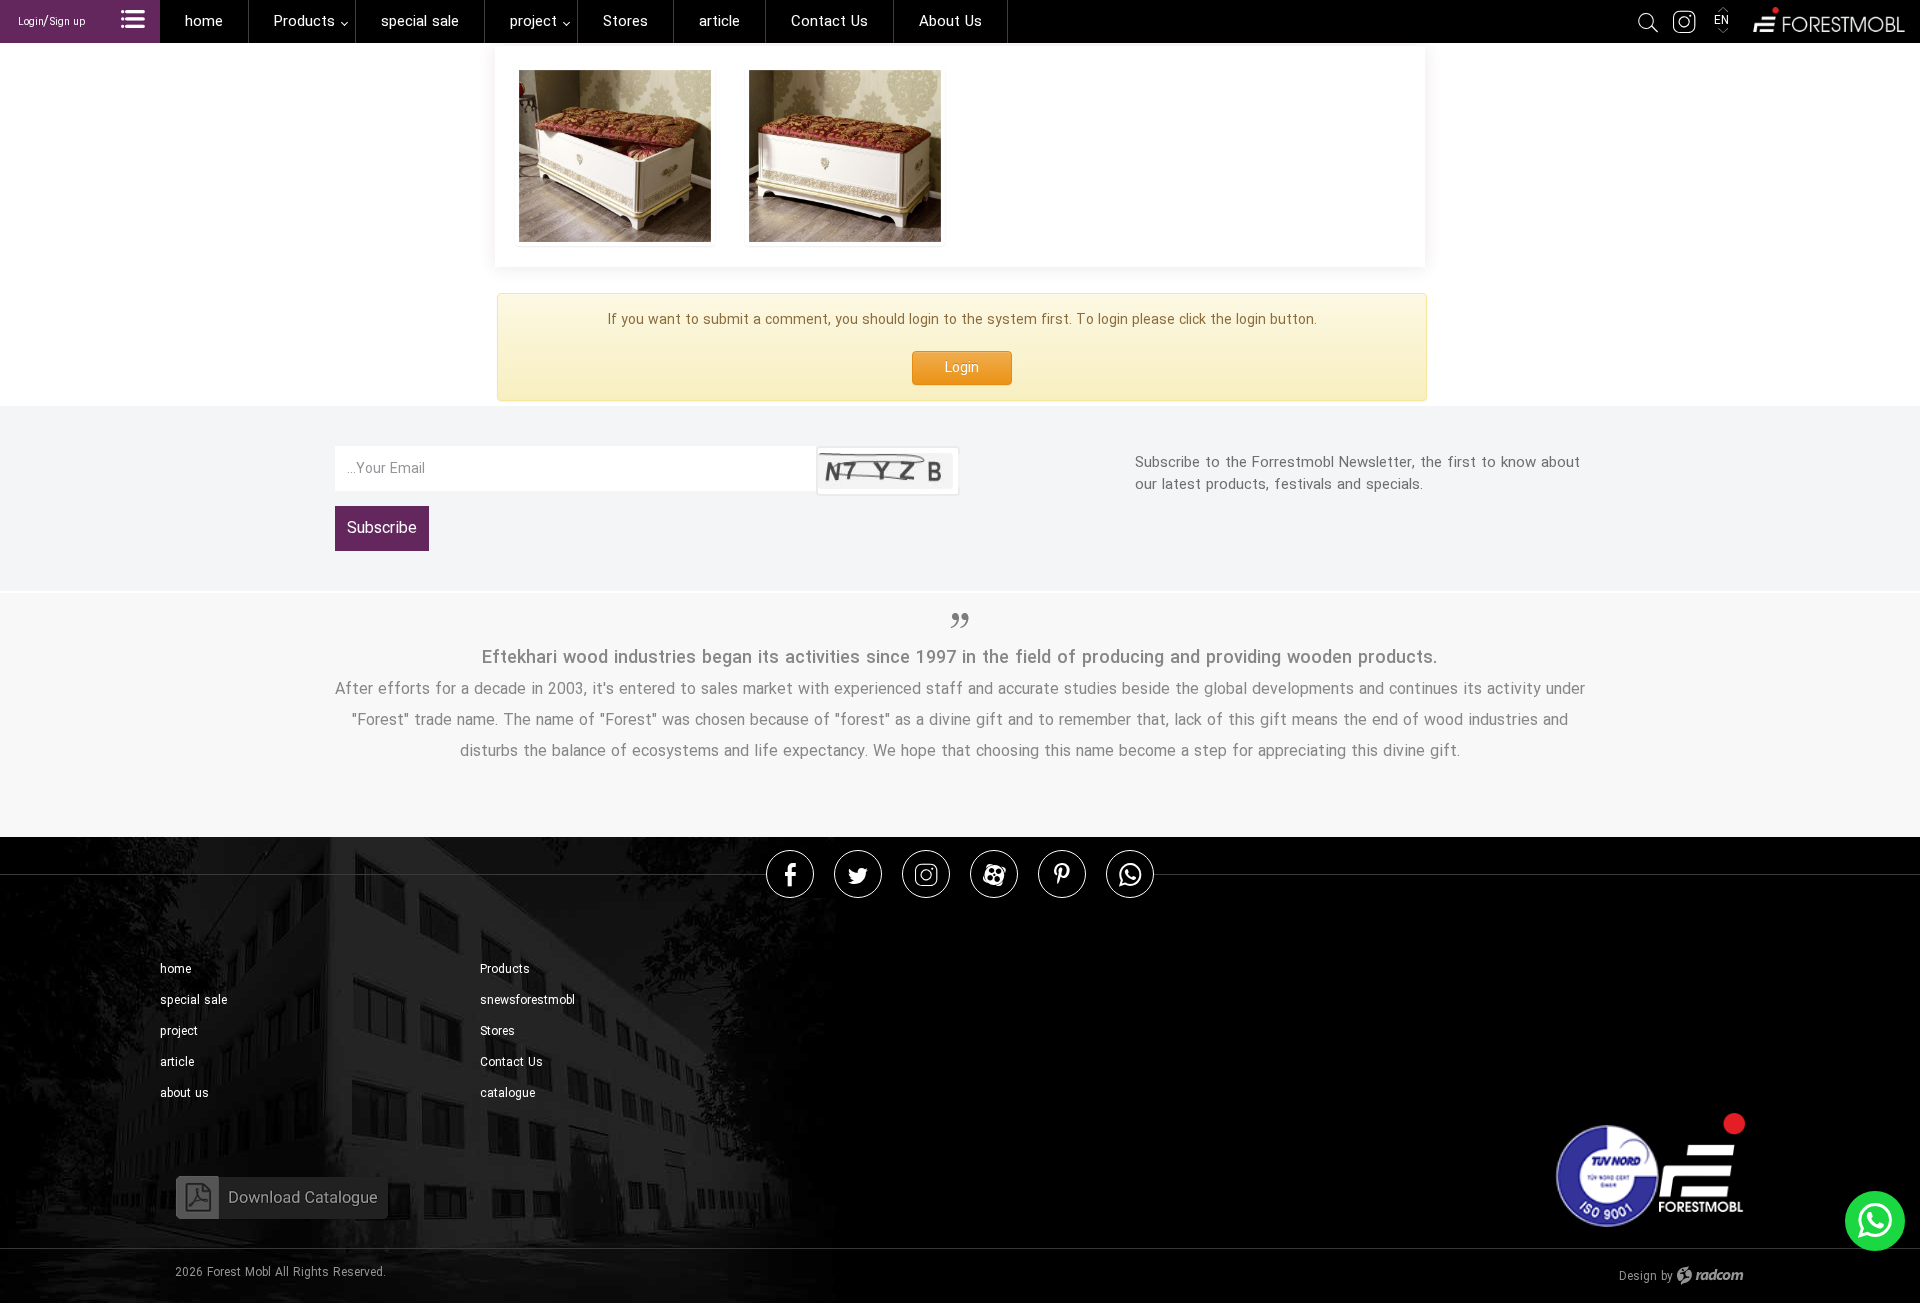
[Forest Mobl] (1827, 17)
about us (184, 1093)
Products (505, 969)
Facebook (790, 873)
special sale (193, 1000)
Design (1638, 1276)
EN (1723, 20)
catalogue (507, 1093)
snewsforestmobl (527, 1000)
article (177, 1062)
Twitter (858, 873)
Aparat (994, 873)
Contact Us (511, 1062)
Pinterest (1062, 873)
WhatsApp (1130, 873)
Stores (497, 1031)
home (175, 969)
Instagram (926, 873)
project (179, 1031)
